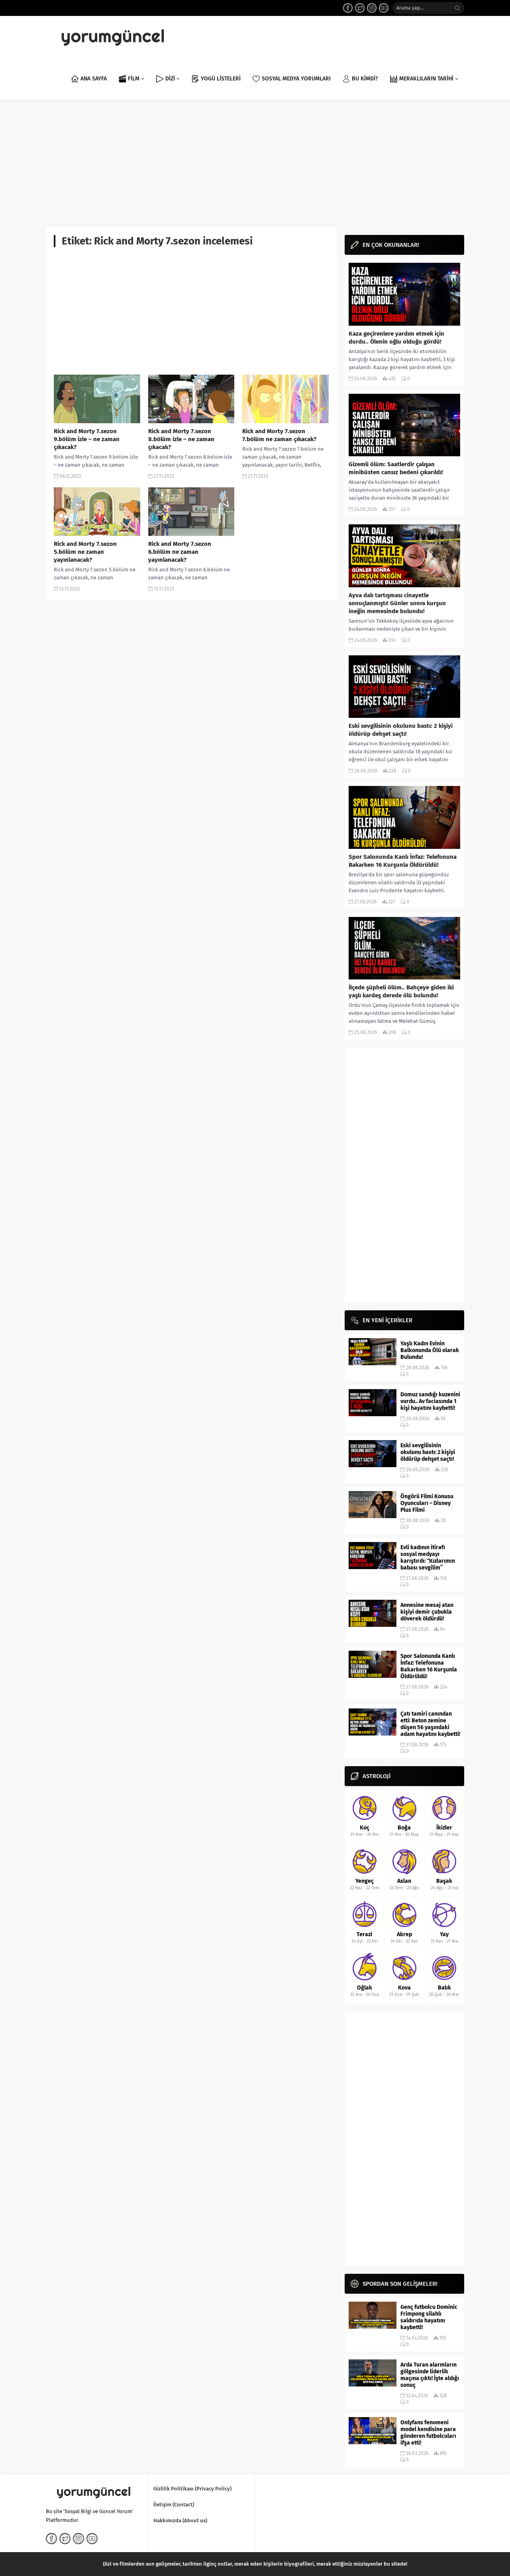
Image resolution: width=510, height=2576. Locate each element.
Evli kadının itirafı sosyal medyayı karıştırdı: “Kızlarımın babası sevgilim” (428, 1558)
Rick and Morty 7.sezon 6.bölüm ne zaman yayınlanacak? (180, 552)
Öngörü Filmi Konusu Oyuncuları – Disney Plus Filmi (427, 1503)
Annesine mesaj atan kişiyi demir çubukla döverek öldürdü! (427, 1612)
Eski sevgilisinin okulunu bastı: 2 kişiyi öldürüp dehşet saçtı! (401, 730)
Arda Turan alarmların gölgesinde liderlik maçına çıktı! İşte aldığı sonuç (430, 2375)
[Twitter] (360, 8)
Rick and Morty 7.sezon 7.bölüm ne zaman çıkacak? (279, 435)
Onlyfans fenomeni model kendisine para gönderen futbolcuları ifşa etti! (428, 2433)
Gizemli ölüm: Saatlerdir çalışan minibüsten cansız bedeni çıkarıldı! (396, 468)
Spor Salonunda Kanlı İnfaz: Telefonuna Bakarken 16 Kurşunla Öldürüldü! (403, 861)
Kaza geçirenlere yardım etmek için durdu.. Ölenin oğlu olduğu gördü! (396, 338)
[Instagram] (372, 8)
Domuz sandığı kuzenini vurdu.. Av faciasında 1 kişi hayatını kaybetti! (430, 1401)
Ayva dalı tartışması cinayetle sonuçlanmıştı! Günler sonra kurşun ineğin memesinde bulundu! (397, 603)
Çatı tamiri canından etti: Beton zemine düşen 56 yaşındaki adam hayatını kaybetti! (430, 1724)
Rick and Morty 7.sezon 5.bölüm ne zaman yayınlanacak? (85, 552)
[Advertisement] (255, 163)
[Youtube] (384, 8)
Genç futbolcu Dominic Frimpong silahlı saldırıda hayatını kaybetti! (429, 2317)
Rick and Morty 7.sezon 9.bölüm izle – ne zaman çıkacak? (87, 439)
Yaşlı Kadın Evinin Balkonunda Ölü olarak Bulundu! (430, 1350)
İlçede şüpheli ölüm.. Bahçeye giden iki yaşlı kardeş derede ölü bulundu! (401, 991)
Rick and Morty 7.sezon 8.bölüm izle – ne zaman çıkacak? (181, 439)
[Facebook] (348, 8)
